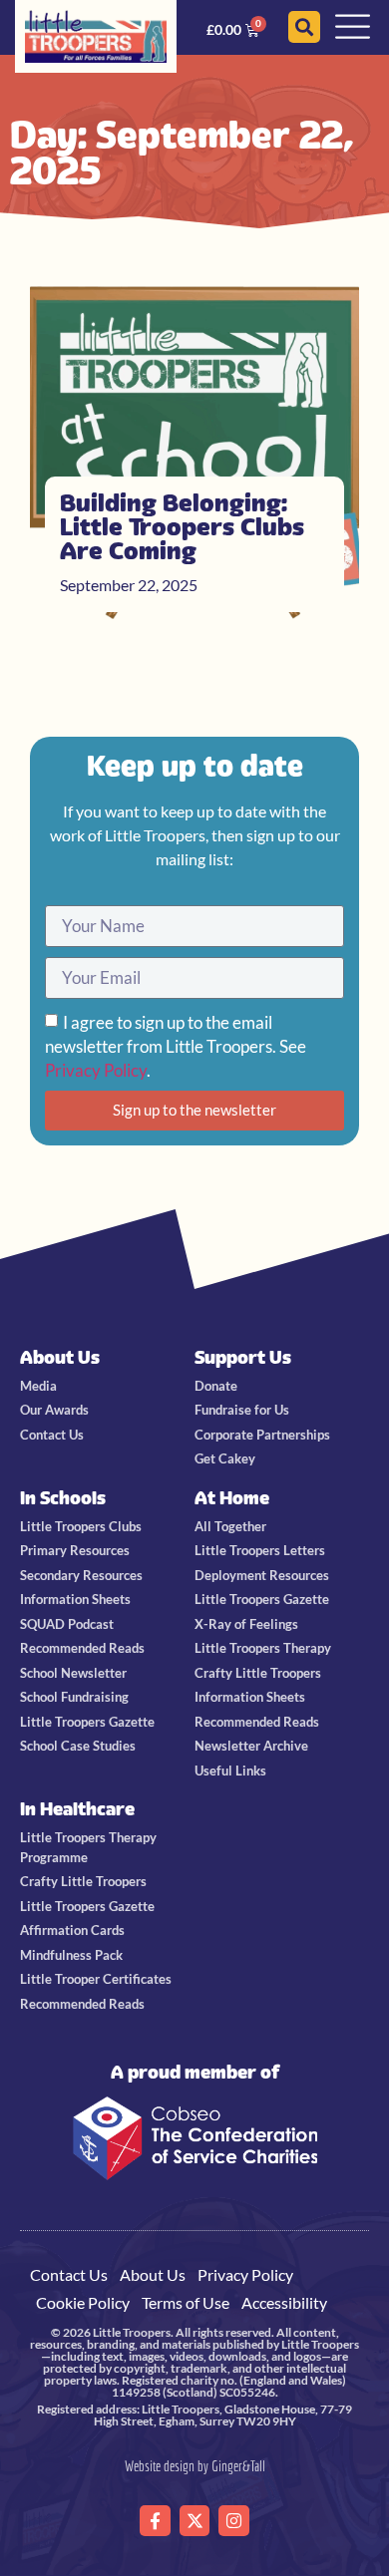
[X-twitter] (195, 2521)
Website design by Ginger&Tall (195, 2466)
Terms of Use (186, 2302)
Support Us (243, 1357)
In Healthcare (77, 1809)
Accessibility (284, 2302)
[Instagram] (234, 2521)
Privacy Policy (96, 1070)
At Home (232, 1498)
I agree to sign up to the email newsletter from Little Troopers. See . (176, 1046)
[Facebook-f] (155, 2521)
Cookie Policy (83, 2302)
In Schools (63, 1498)
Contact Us (69, 2274)
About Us (60, 1357)
